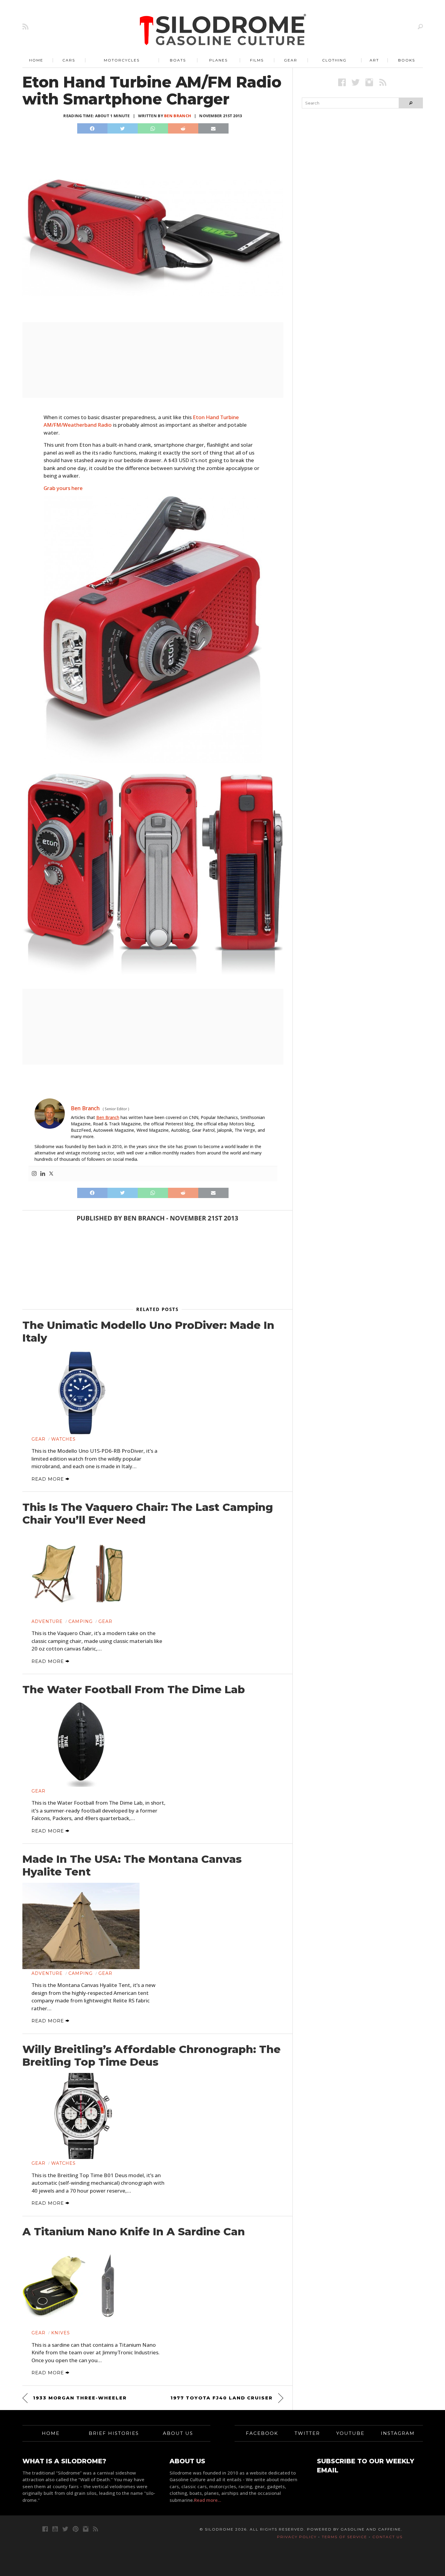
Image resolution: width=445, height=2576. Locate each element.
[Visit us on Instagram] (369, 82)
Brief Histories (114, 2433)
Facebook (262, 2433)
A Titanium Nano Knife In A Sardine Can (134, 2232)
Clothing (334, 60)
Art (374, 60)
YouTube (350, 2433)
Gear (291, 60)
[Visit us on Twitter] (65, 2529)
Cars (69, 60)
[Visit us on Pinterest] (76, 2529)
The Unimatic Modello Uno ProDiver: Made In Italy (148, 1332)
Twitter (307, 2433)
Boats (178, 60)
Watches (63, 1439)
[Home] (223, 30)
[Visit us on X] (356, 82)
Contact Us (387, 2537)
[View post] (81, 1392)
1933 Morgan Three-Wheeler (80, 2398)
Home (36, 60)
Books (407, 60)
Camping (81, 1621)
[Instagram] (34, 1174)
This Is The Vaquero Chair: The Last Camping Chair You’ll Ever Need (148, 1514)
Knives (61, 2333)
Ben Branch (178, 116)
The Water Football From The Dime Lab (134, 1690)
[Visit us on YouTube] (55, 2529)
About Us (178, 2433)
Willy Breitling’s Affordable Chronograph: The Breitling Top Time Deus (152, 2056)
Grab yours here (63, 488)
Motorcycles (122, 60)
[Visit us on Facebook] (342, 82)
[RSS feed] (25, 26)
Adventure (47, 1621)
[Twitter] (51, 1174)
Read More (48, 1479)
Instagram (398, 2433)
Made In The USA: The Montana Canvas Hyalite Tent (132, 1866)
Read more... (208, 2500)
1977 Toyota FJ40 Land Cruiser (222, 2398)
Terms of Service (344, 2537)
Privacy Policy (297, 2537)
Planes (218, 60)
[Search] (420, 26)
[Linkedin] (43, 1174)
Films (257, 60)
